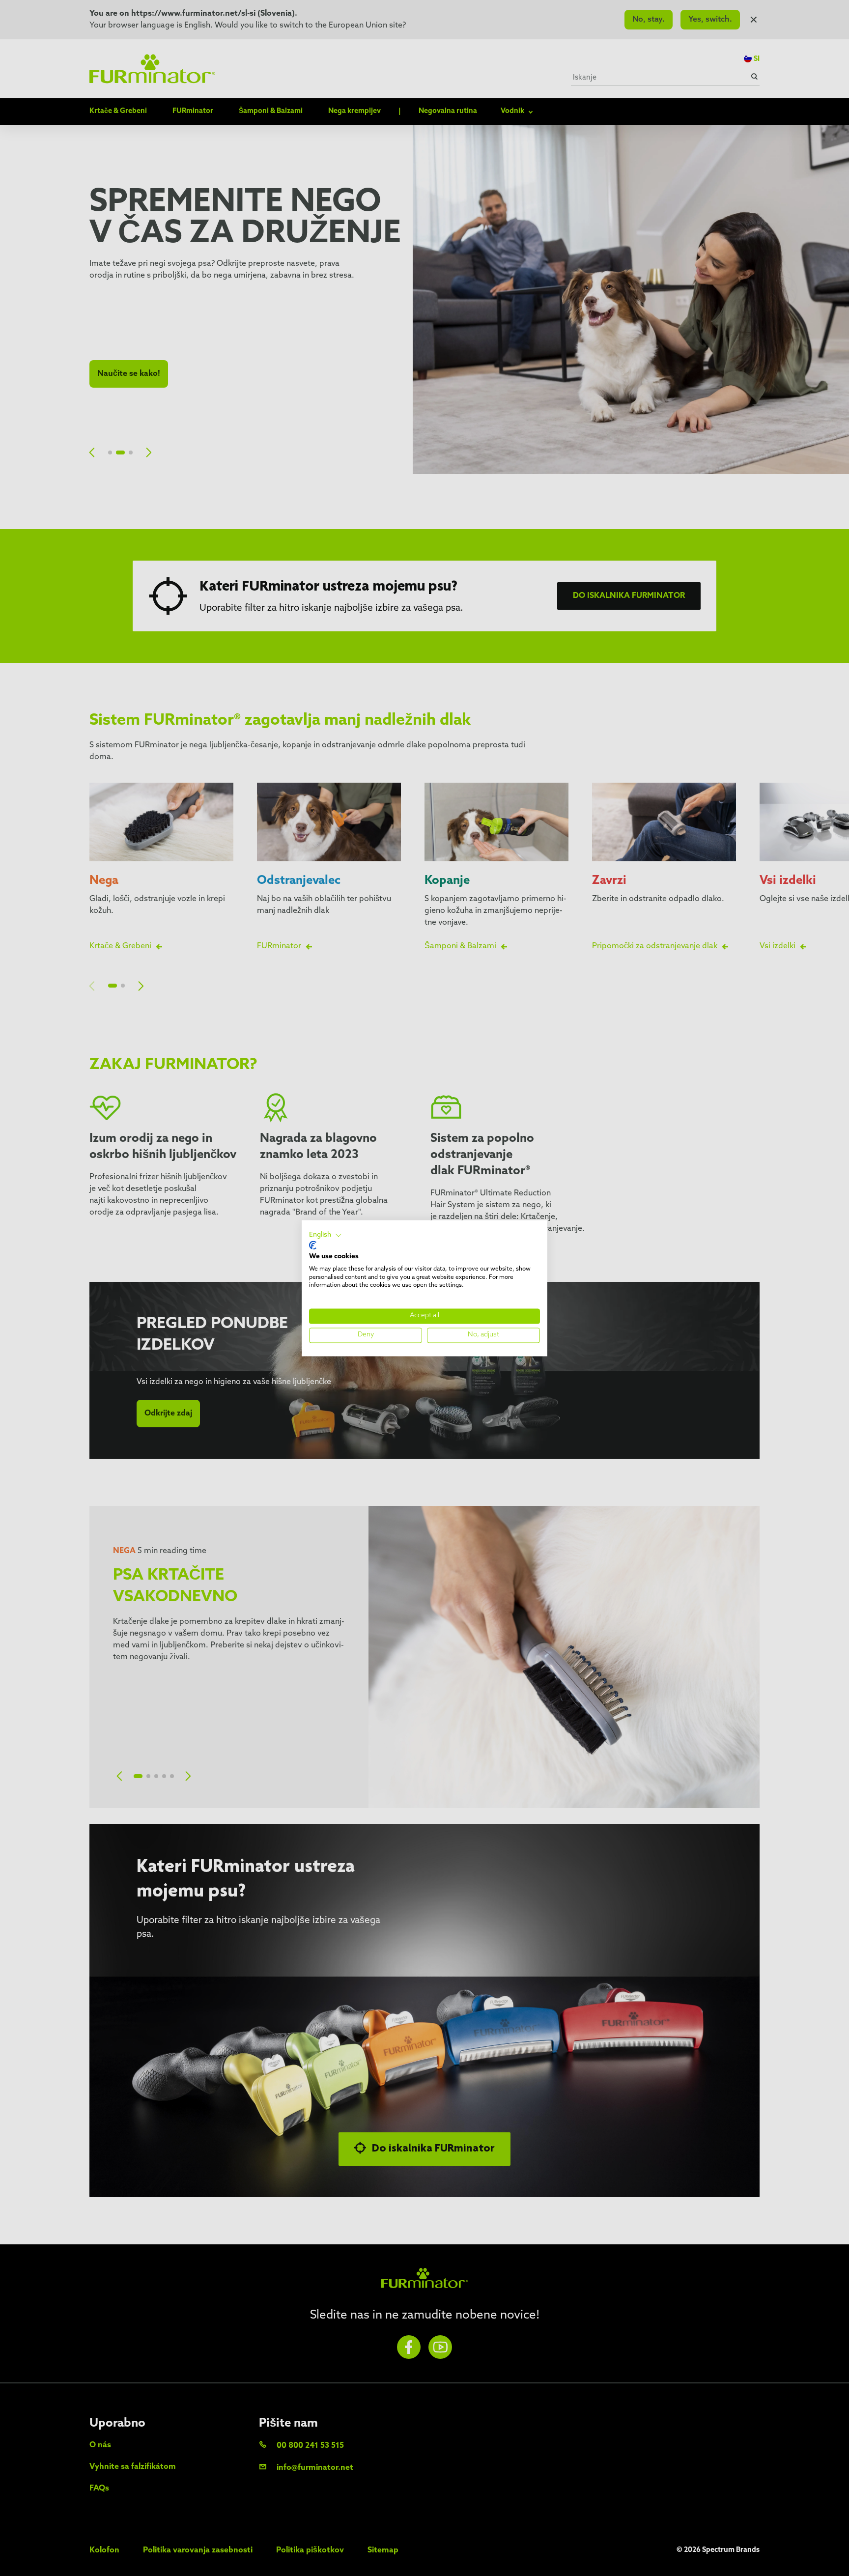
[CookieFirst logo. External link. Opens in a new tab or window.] (313, 1246)
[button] (325, 1235)
